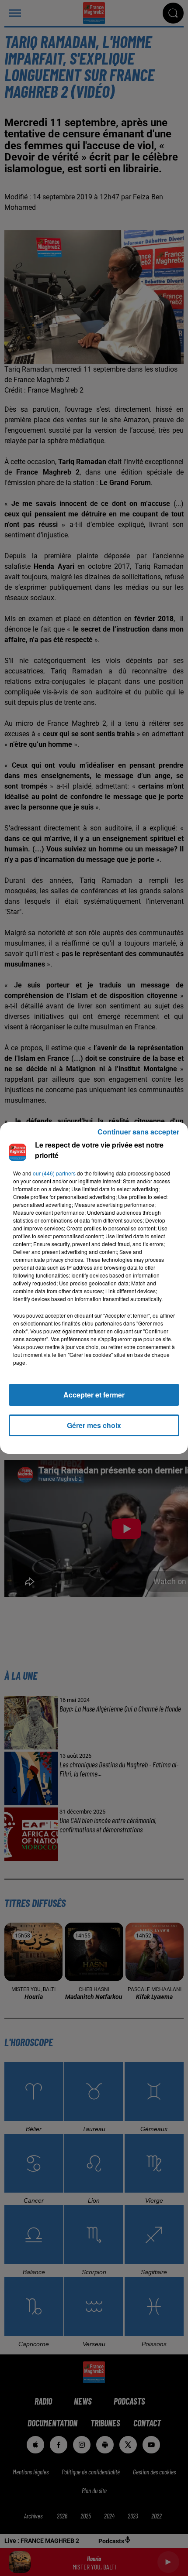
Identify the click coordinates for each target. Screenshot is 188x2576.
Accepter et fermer (94, 1395)
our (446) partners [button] (54, 1173)
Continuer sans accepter (138, 1132)
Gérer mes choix (94, 1425)
